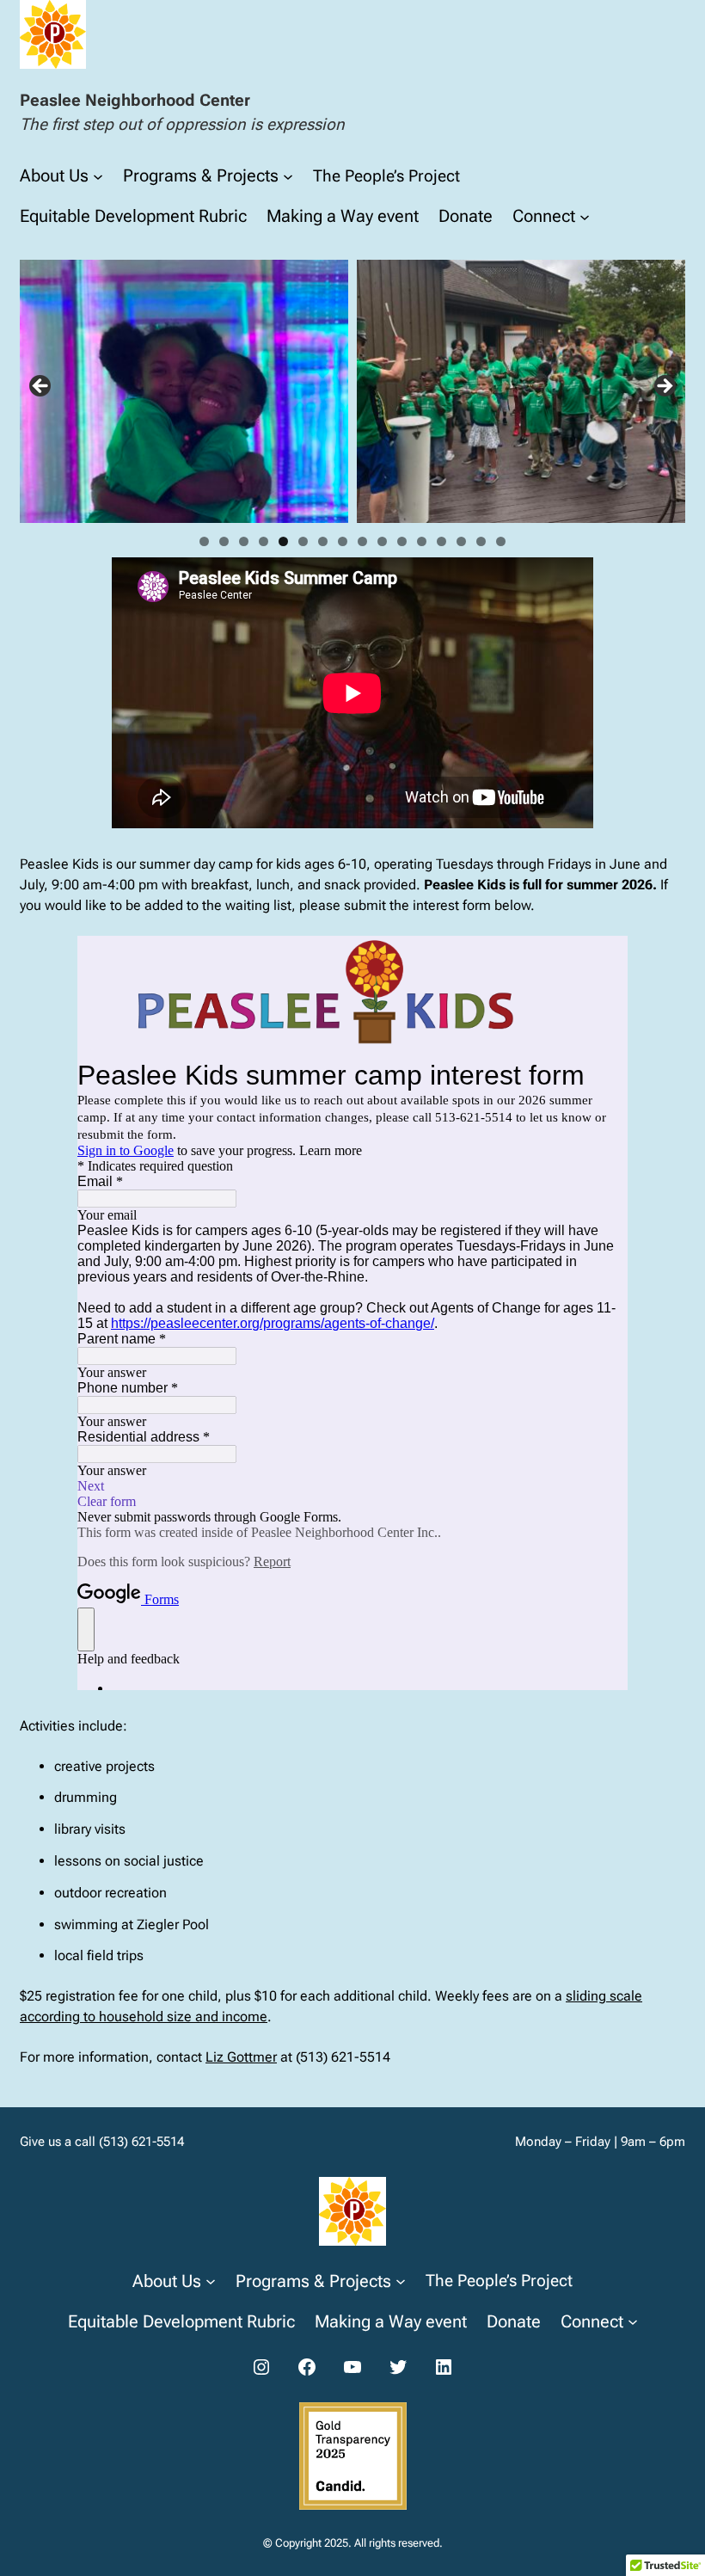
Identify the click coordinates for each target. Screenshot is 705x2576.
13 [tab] (441, 541)
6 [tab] (303, 541)
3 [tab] (244, 541)
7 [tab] (323, 541)
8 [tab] (343, 541)
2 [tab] (224, 541)
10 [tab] (382, 541)
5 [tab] (283, 541)
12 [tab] (422, 541)
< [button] (41, 387)
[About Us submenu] (98, 175)
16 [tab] (501, 541)
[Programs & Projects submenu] (288, 175)
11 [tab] (402, 541)
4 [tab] (264, 541)
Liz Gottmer (241, 2057)
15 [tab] (481, 541)
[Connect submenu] (585, 216)
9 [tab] (362, 541)
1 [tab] (204, 541)
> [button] (664, 387)
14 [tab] (461, 541)
